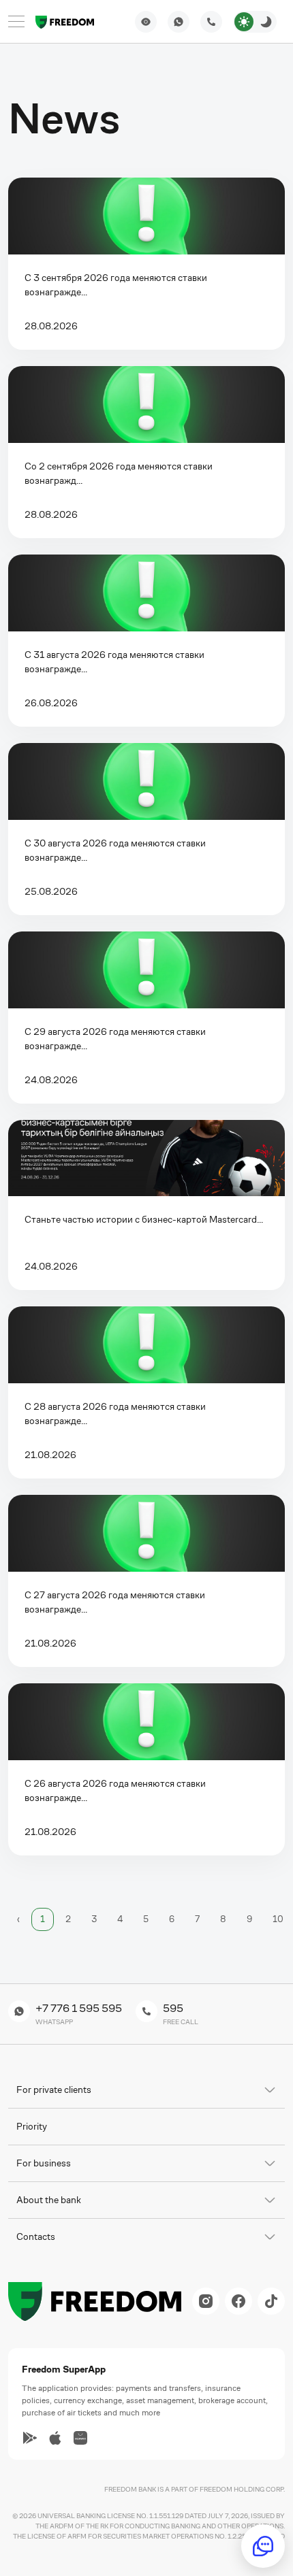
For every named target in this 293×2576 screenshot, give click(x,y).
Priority (32, 2126)
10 (278, 1919)
